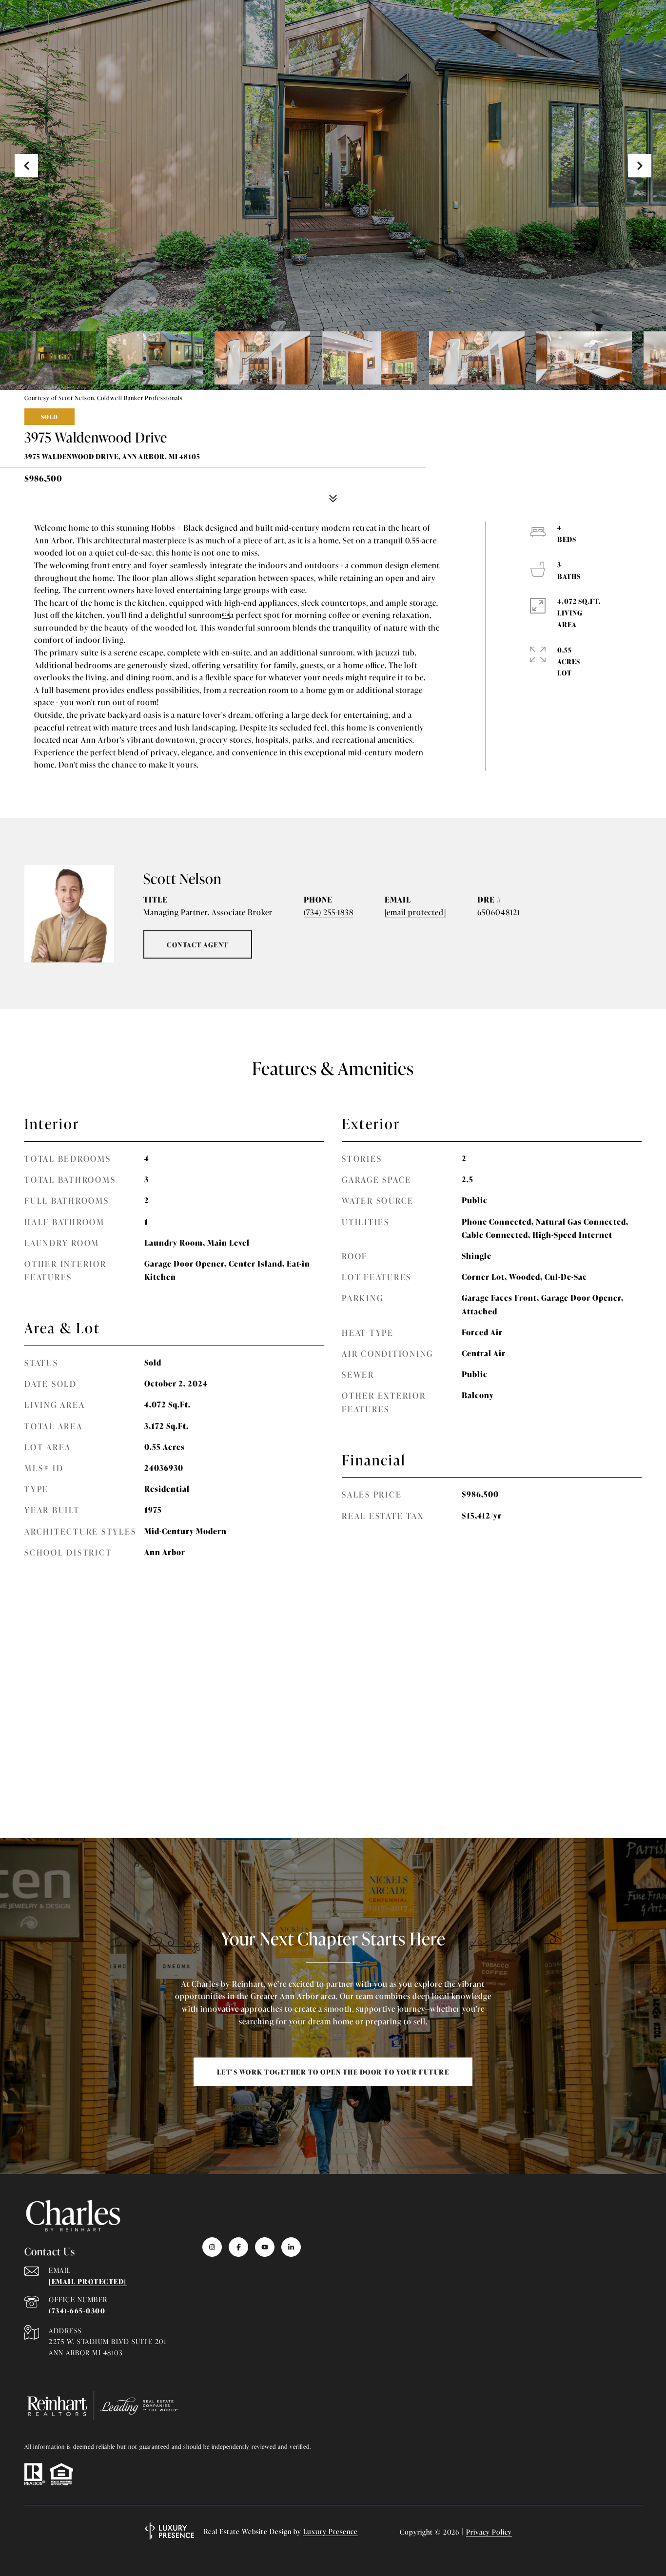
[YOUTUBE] (265, 2247)
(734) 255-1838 (329, 912)
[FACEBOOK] (238, 2247)
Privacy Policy (489, 2531)
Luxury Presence (331, 2531)
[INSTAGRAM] (212, 2247)
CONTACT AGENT (198, 944)
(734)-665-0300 (77, 2310)
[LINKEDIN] (291, 2247)
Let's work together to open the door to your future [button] (333, 2071)
